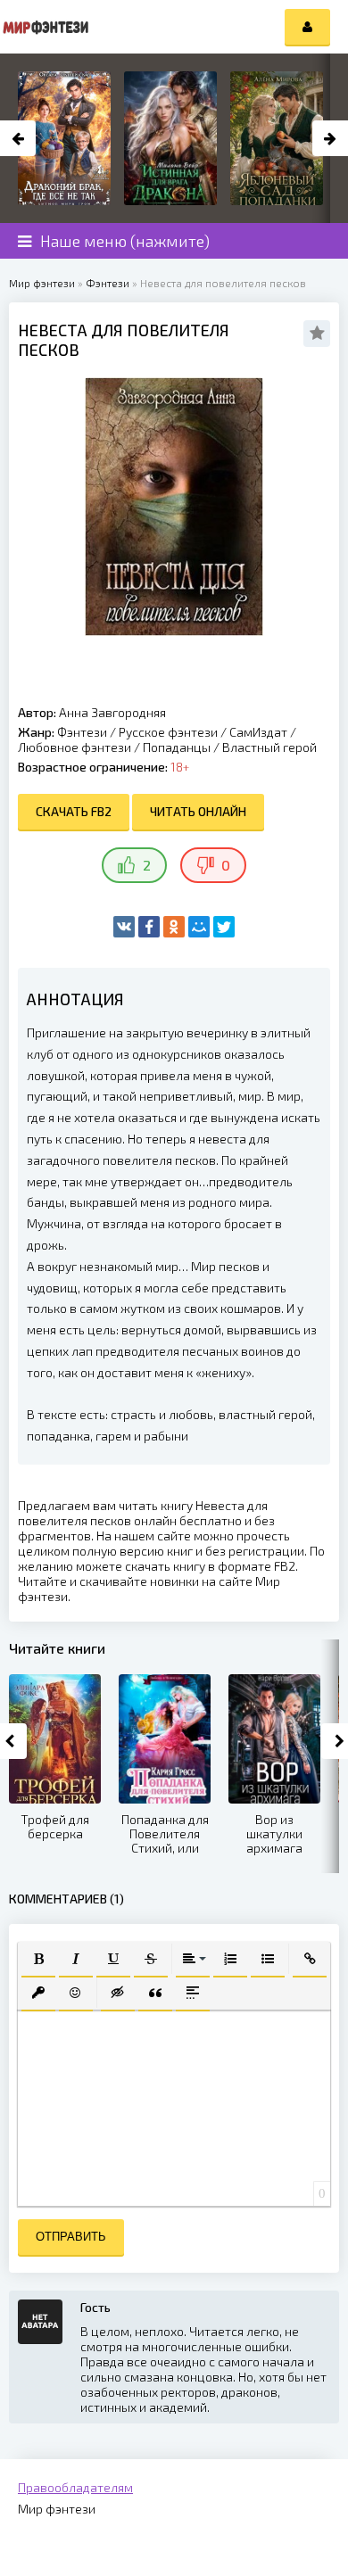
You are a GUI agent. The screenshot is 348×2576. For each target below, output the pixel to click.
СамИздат (258, 732)
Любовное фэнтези (75, 747)
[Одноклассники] (174, 927)
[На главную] (45, 27)
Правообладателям (75, 2487)
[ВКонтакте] (124, 927)
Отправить (71, 2237)
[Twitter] (224, 927)
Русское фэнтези (168, 732)
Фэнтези (82, 732)
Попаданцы (177, 747)
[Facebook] (149, 927)
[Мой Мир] (199, 927)
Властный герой (269, 747)
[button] (38, 1959)
